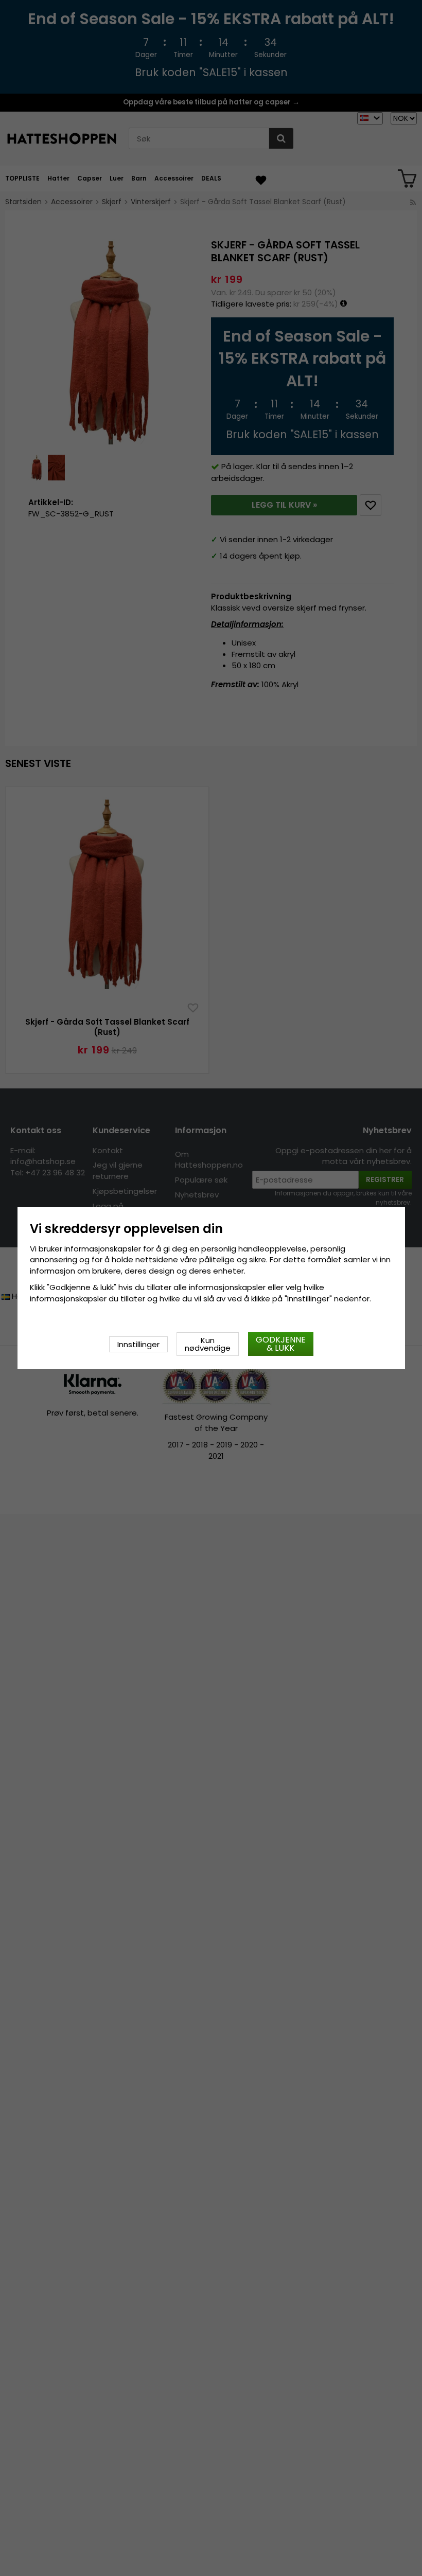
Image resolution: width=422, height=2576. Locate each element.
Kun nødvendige (208, 1344)
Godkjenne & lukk (281, 1344)
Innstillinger (138, 1344)
